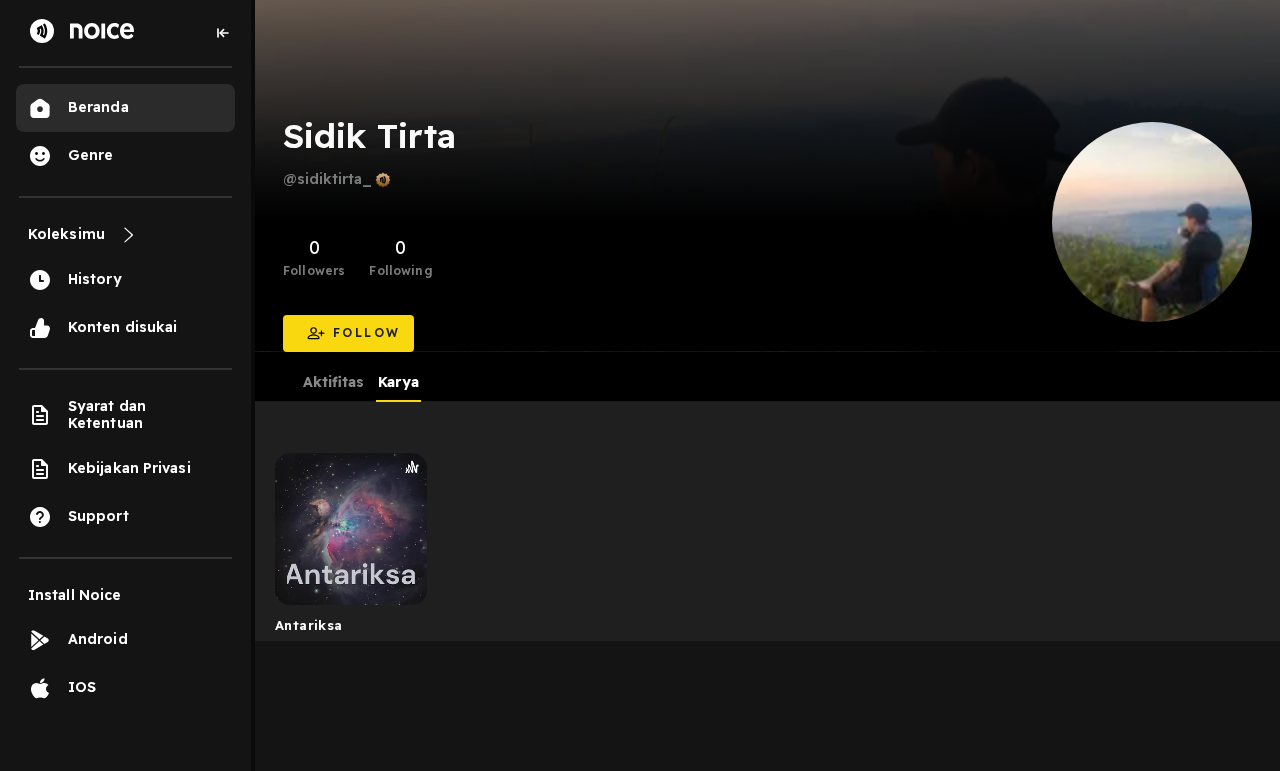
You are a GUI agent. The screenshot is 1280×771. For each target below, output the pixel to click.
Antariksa (309, 625)
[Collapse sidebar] (223, 33)
